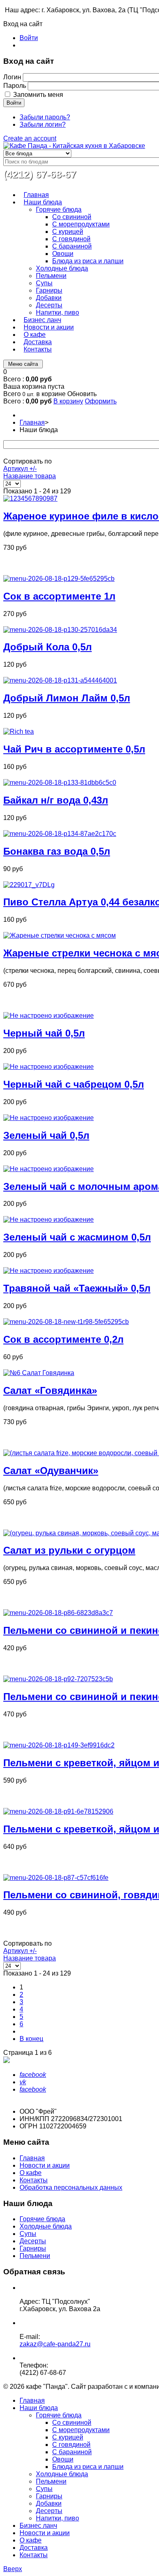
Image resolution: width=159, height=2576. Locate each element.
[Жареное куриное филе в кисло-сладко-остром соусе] (30, 498)
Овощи (63, 2459)
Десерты (33, 2241)
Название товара (30, 476)
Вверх (13, 2569)
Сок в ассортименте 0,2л (63, 1339)
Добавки (49, 2503)
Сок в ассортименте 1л (59, 596)
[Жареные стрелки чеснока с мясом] (60, 935)
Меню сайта (23, 364)
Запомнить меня (38, 95)
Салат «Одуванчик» (51, 1471)
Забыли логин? (43, 124)
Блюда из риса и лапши (88, 2467)
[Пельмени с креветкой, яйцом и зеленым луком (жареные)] (58, 1811)
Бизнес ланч (38, 2526)
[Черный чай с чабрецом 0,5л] (49, 1067)
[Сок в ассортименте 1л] (59, 579)
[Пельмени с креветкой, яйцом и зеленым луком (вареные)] (59, 1745)
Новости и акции (45, 2165)
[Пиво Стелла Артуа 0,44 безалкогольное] (29, 885)
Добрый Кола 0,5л (47, 647)
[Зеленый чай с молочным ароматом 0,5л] (49, 1169)
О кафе (31, 2173)
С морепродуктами (81, 2430)
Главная (32, 422)
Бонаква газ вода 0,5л (57, 851)
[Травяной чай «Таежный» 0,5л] (49, 1271)
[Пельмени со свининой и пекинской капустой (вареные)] (58, 1613)
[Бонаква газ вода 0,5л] (60, 834)
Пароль (15, 86)
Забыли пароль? (45, 117)
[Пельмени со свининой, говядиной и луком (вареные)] (56, 1878)
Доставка (34, 2548)
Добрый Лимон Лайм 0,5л (67, 698)
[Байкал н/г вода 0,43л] (60, 783)
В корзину (68, 401)
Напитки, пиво (57, 2518)
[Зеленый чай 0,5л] (49, 1118)
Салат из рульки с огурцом (69, 1550)
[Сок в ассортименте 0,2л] (66, 1322)
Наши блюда (39, 2408)
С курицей (68, 2437)
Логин (12, 77)
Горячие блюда (42, 2219)
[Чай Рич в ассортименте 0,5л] (19, 731)
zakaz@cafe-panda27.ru (55, 2344)
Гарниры (33, 2248)
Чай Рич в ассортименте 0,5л (74, 749)
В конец (31, 2039)
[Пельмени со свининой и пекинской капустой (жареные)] (58, 1679)
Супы (28, 2234)
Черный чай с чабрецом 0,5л (74, 1084)
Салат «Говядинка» (50, 1390)
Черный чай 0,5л (44, 1033)
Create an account (30, 138)
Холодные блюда (46, 2226)
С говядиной (71, 2445)
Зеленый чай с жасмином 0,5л (77, 1237)
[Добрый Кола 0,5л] (60, 630)
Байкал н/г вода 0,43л (56, 800)
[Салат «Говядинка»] (39, 1373)
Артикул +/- (20, 469)
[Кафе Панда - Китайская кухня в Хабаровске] (74, 146)
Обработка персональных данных (71, 2187)
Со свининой (72, 2423)
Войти (29, 38)
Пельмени (35, 2256)
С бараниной (72, 2452)
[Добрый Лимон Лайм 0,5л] (60, 680)
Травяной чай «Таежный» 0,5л (77, 1288)
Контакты (34, 2180)
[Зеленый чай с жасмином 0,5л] (49, 1220)
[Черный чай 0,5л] (49, 1016)
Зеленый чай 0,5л (46, 1135)
